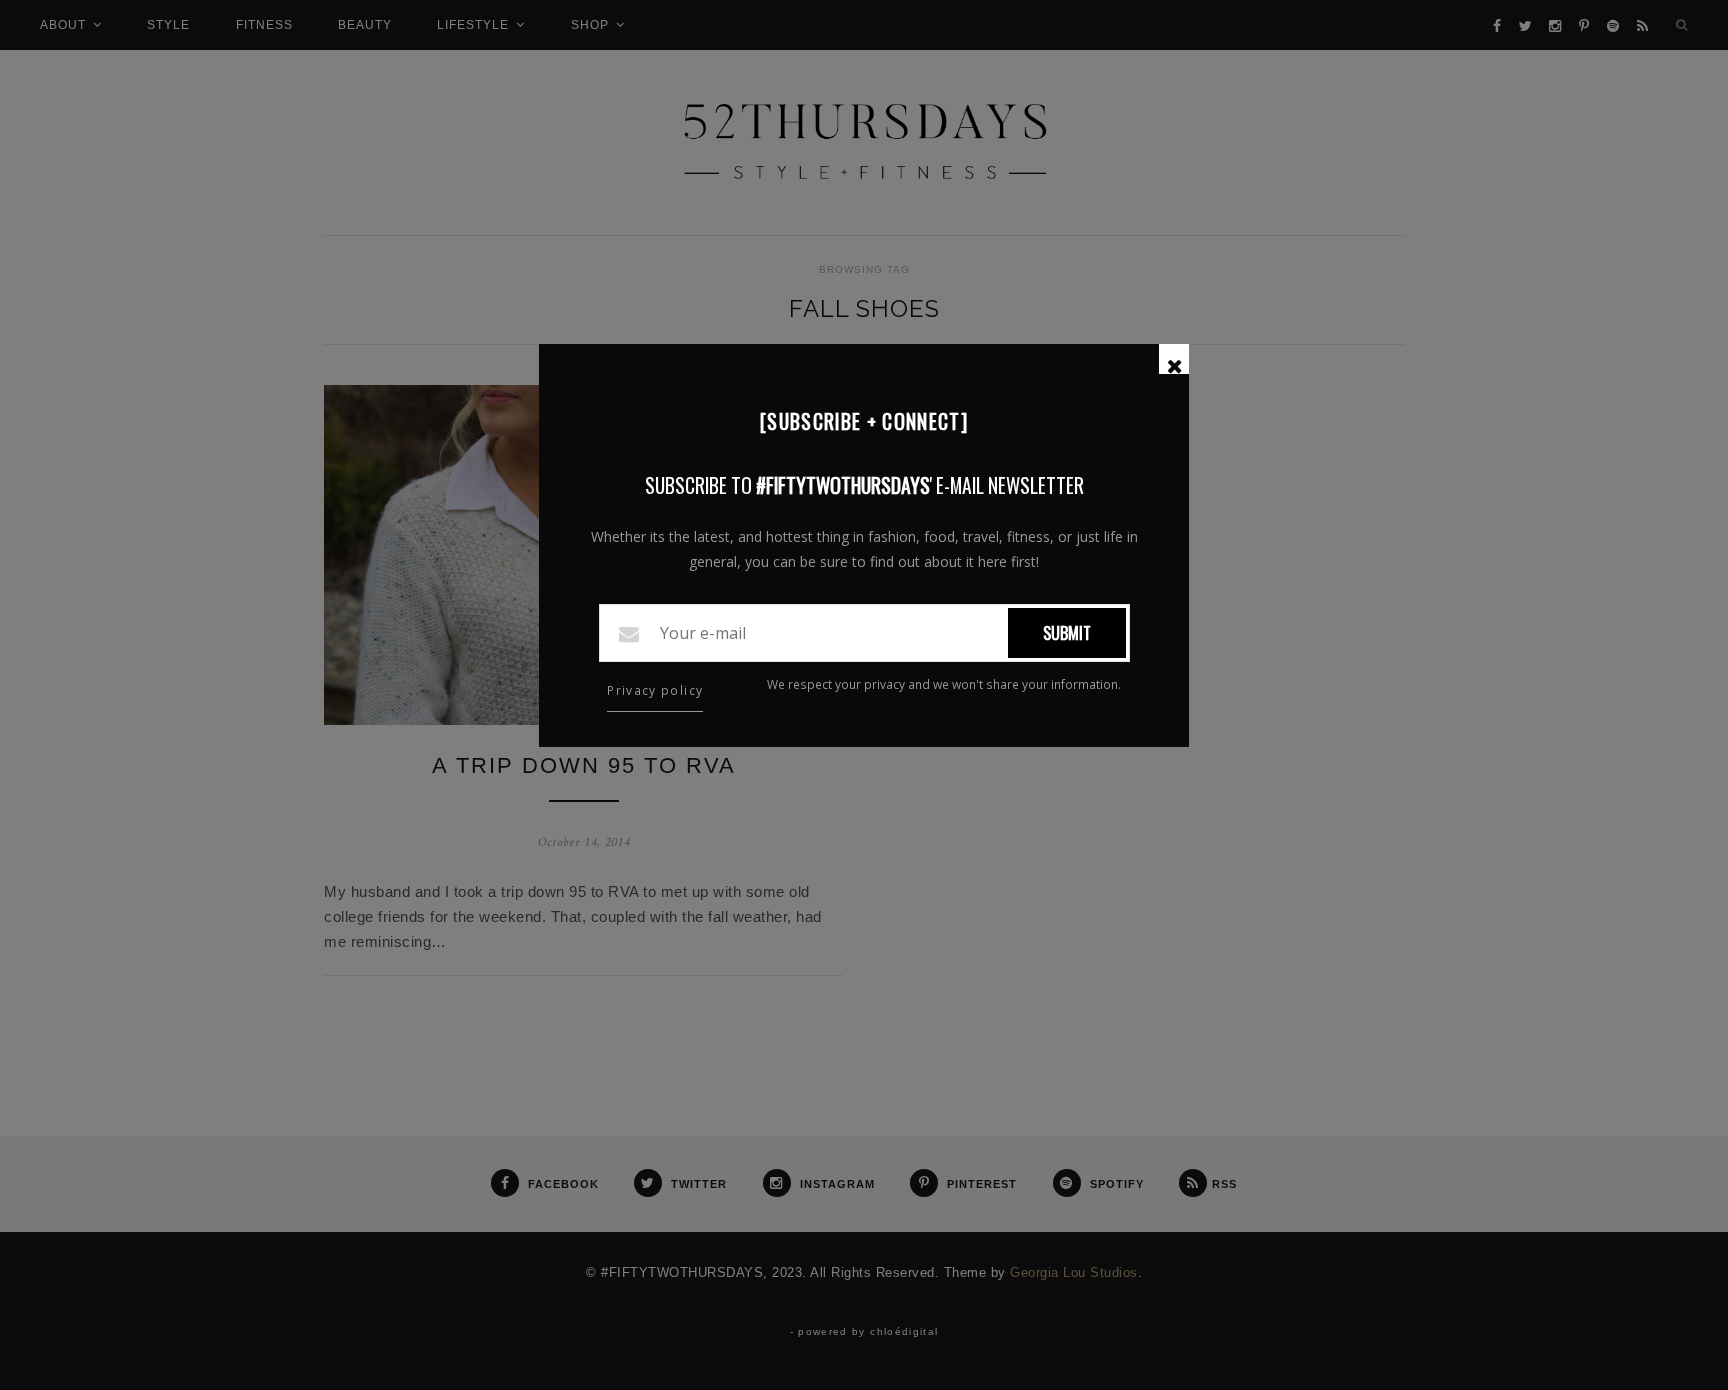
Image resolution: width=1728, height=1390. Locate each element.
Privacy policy (655, 690)
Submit (1067, 633)
